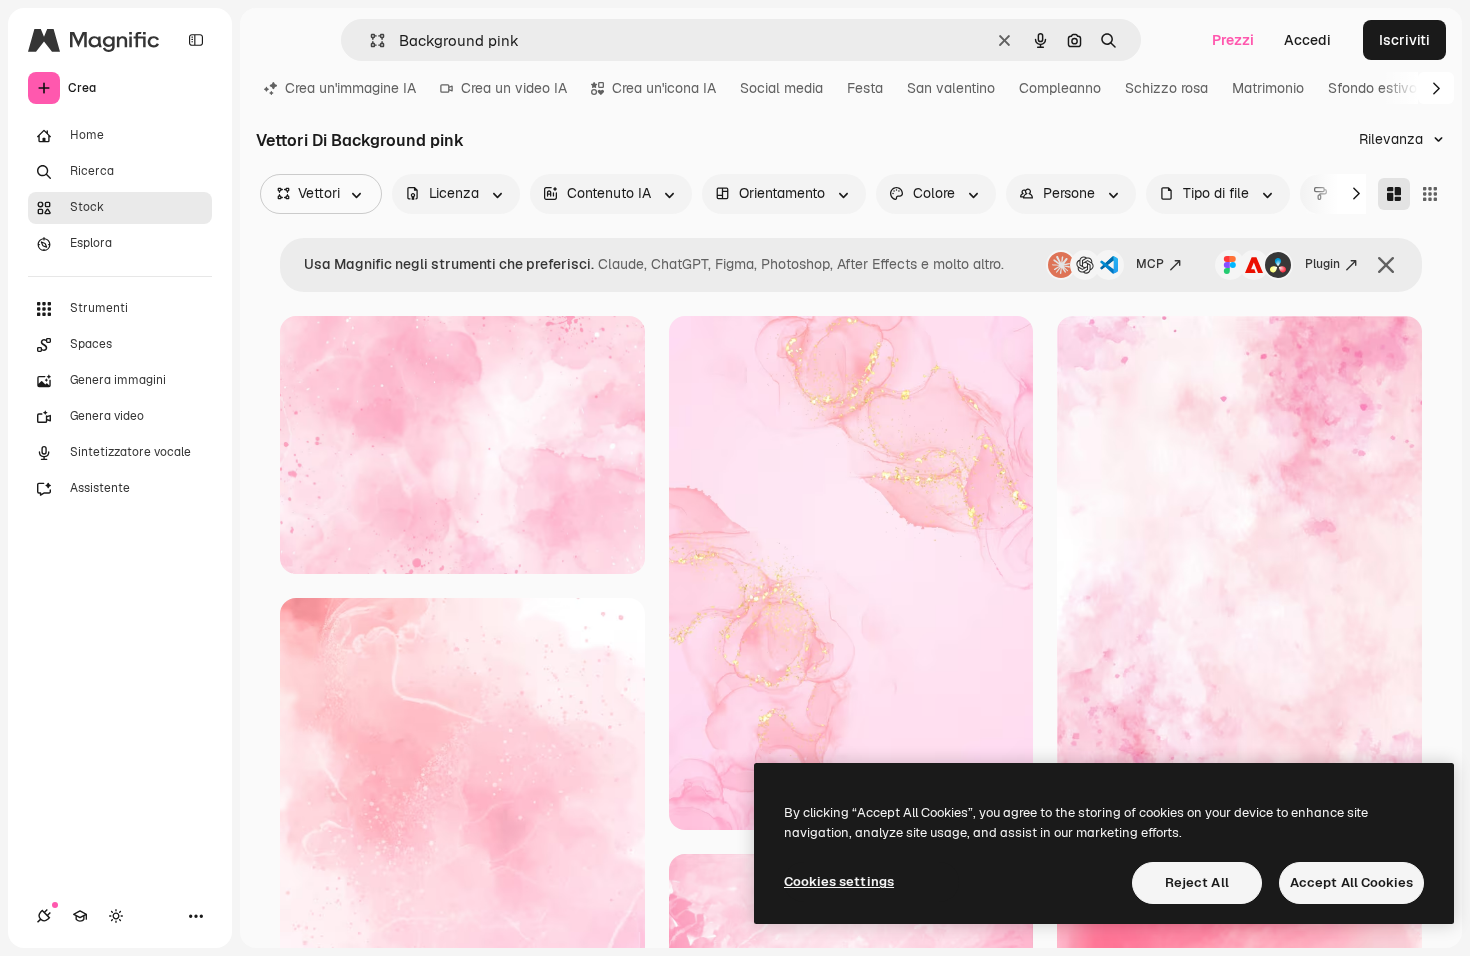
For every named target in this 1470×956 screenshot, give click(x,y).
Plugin (1322, 264)
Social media (781, 88)
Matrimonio (1268, 88)
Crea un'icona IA (664, 88)
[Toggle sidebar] (196, 40)
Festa (865, 88)
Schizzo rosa (1166, 88)
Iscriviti (1404, 40)
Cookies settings (839, 881)
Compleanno (1060, 88)
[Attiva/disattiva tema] (116, 916)
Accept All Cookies (1351, 882)
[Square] (1430, 194)
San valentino (951, 88)
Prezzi (1233, 40)
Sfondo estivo (1372, 88)
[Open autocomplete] (369, 40)
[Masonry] (1394, 194)
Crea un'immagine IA (350, 88)
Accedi (1307, 40)
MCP (1150, 264)
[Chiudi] (1386, 265)
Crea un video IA (514, 88)
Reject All (1197, 882)
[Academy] (80, 916)
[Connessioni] (44, 916)
